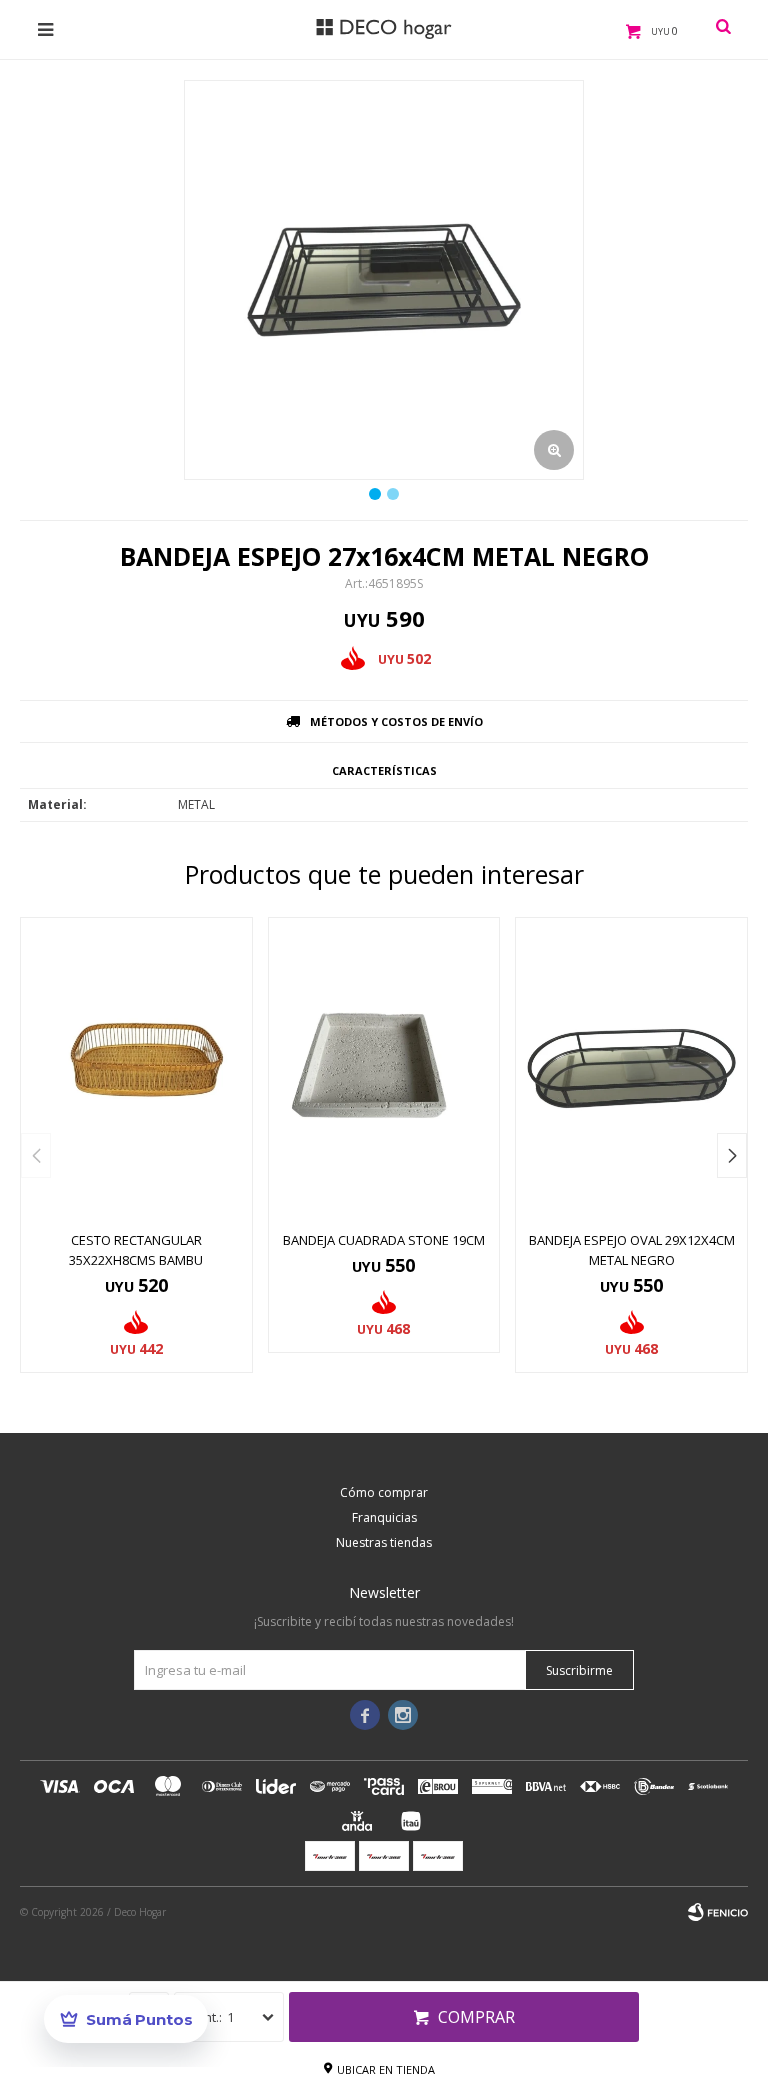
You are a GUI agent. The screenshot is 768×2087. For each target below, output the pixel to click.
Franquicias (384, 1517)
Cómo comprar (384, 1492)
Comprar (476, 2017)
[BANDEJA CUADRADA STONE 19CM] (384, 1068)
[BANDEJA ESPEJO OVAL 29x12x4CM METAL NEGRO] (631, 1068)
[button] (732, 1155)
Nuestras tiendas (384, 1542)
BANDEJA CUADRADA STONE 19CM (384, 1240)
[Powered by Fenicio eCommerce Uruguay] (718, 1912)
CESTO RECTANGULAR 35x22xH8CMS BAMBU (136, 1250)
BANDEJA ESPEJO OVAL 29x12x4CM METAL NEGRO (632, 1250)
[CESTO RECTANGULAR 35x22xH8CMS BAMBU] (136, 1068)
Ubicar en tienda (386, 2069)
